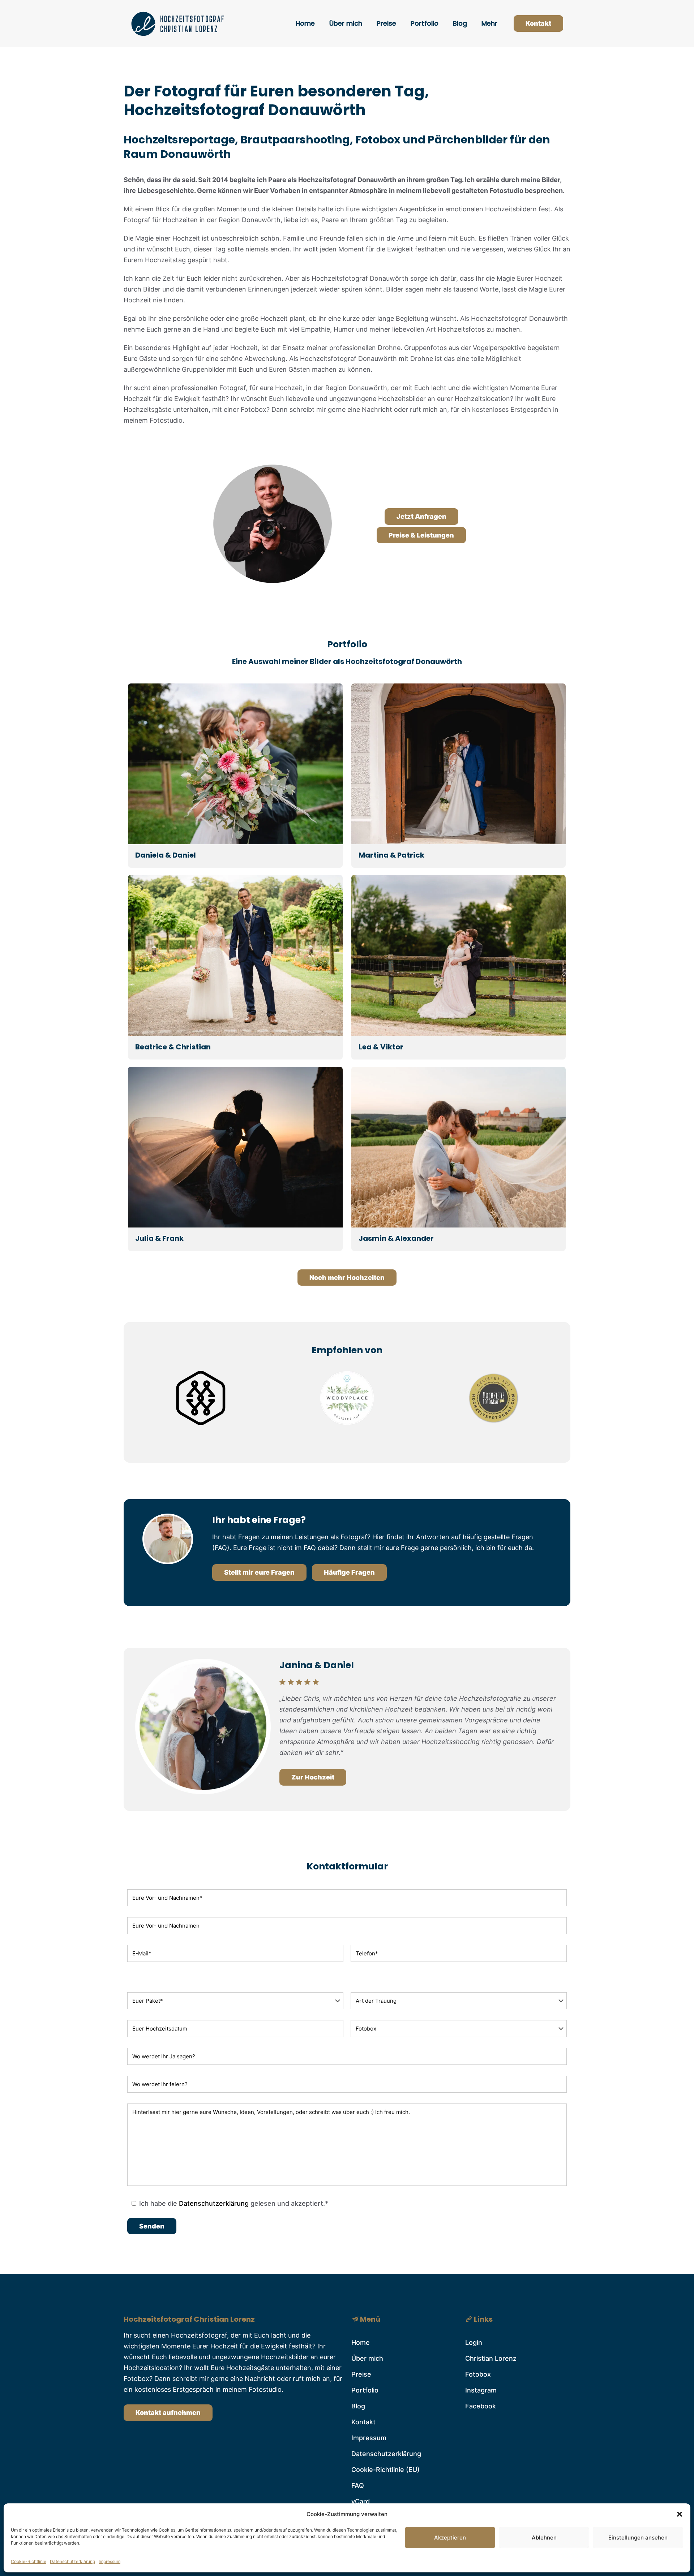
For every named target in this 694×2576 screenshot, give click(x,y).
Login (474, 2342)
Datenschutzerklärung (72, 2561)
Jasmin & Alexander (396, 1238)
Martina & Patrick (391, 855)
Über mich (367, 2358)
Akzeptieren (450, 2538)
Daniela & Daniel (166, 855)
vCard (361, 2501)
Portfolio (365, 2390)
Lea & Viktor (381, 1047)
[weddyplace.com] (347, 1423)
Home (361, 2342)
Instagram (481, 2390)
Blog (358, 2406)
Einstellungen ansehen (638, 2538)
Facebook (481, 2406)
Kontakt (538, 23)
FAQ (358, 2486)
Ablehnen (544, 2538)
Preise (361, 2374)
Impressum (110, 2561)
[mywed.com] (201, 1423)
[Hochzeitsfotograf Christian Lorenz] (178, 23)
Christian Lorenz (491, 2358)
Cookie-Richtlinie (29, 2561)
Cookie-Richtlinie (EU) (385, 2470)
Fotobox (478, 2374)
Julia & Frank (159, 1238)
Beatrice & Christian (173, 1047)
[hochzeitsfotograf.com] (493, 1423)
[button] (680, 2514)
